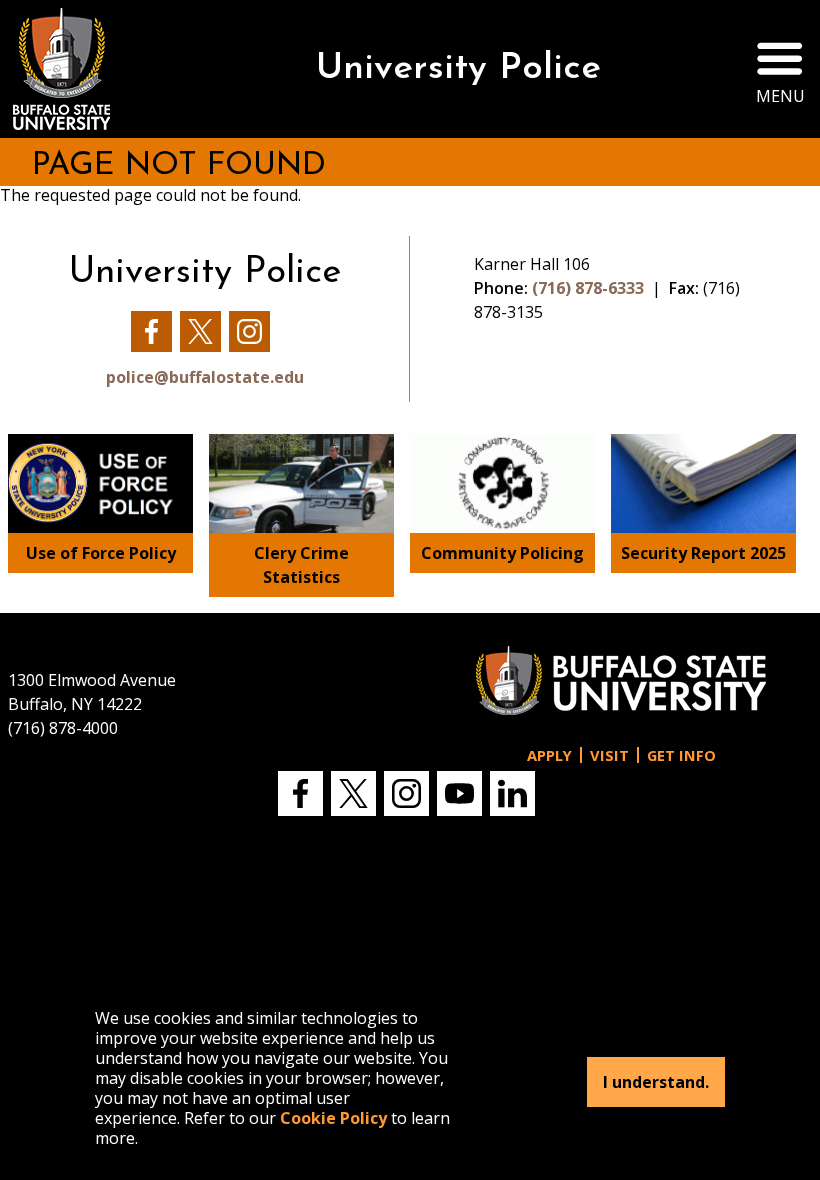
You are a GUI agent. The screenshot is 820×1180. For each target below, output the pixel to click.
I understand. (656, 1082)
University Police (458, 69)
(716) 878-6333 (588, 288)
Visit (609, 755)
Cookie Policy (333, 1118)
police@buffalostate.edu (205, 377)
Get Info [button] (681, 755)
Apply (549, 755)
